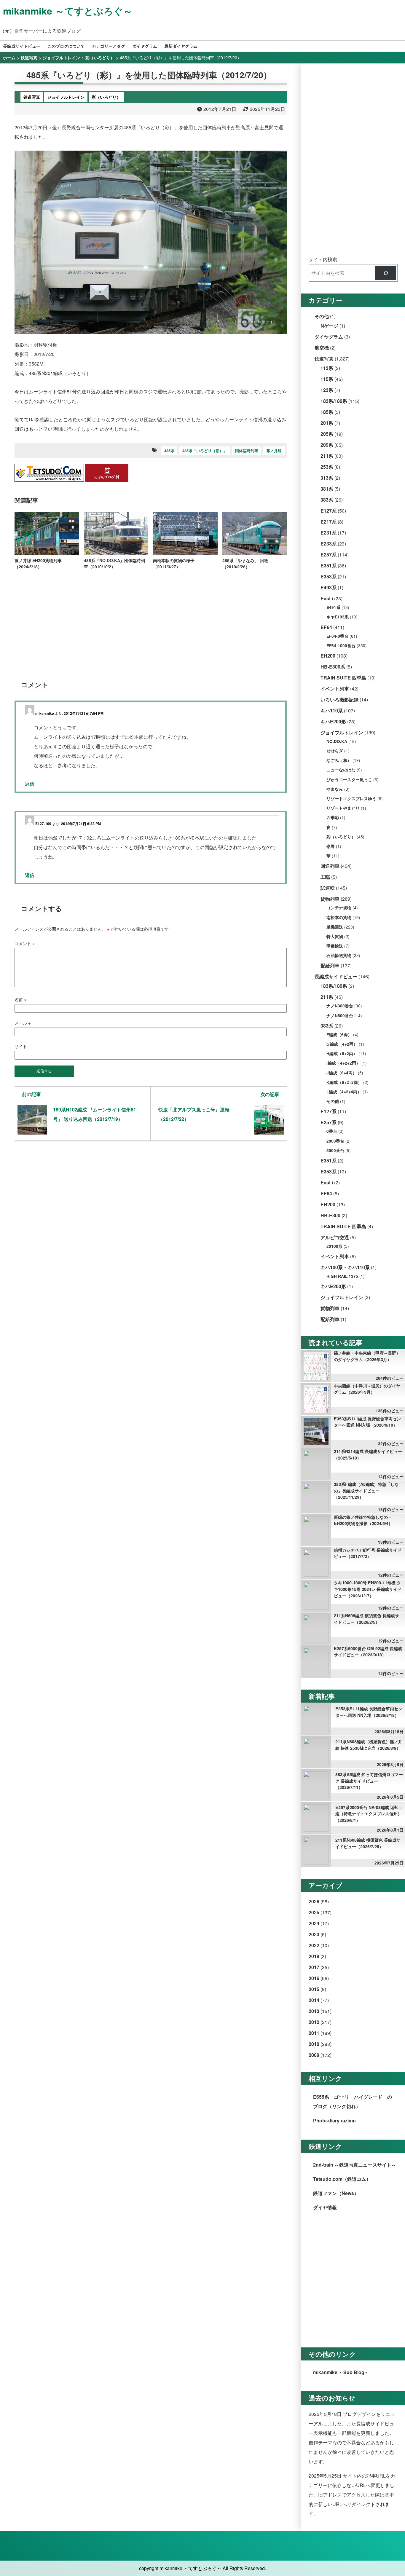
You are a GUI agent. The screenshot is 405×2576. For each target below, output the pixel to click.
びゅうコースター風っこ (349, 780)
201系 (327, 423)
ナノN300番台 (340, 1006)
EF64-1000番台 (341, 646)
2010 (314, 2044)
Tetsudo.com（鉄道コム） (342, 2179)
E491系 (333, 607)
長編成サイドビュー (22, 46)
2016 (314, 1978)
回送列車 (330, 866)
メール (23, 1023)
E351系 (329, 566)
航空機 (322, 348)
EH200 (328, 656)
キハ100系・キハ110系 (345, 1267)
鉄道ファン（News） (336, 2193)
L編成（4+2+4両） (344, 1092)
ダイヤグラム (145, 46)
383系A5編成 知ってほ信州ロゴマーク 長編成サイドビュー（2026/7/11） (369, 1781)
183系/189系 (334, 401)
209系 (327, 445)
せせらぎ (335, 751)
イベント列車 (335, 689)
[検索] (386, 273)
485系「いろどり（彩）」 (205, 451)
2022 (314, 1945)
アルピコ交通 (335, 1237)
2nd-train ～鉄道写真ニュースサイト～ (355, 2165)
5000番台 (335, 1150)
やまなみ (335, 789)
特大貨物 (335, 936)
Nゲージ (329, 326)
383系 (327, 500)
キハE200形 (333, 721)
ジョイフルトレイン (342, 732)
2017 (314, 1967)
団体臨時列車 (247, 451)
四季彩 (333, 818)
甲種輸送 (335, 946)
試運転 (328, 888)
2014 (314, 2000)
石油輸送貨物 (339, 955)
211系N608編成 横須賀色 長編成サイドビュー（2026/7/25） (368, 1843)
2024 (314, 1923)
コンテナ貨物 (339, 908)
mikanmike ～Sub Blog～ (341, 2372)
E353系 (329, 576)
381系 (327, 489)
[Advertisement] (151, 621)
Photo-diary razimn (334, 2120)
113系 (327, 368)
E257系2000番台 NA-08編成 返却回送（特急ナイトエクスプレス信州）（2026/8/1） (369, 1814)
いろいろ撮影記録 (339, 700)
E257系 (329, 555)
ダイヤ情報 (325, 2207)
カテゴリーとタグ (109, 46)
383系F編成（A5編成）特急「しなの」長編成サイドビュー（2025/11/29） (366, 1490)
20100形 (334, 1246)
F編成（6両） (339, 1035)
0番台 (332, 1131)
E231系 (329, 533)
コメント (25, 943)
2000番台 (335, 1141)
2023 (314, 1934)
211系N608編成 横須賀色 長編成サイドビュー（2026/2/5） (366, 1619)
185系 (327, 412)
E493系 (329, 587)
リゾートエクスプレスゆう (351, 799)
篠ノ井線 (274, 451)
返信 (30, 784)
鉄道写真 (324, 359)
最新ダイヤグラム (181, 46)
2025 (314, 1912)
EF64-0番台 (337, 636)
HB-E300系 (333, 667)
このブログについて (66, 46)
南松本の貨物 (339, 917)
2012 (314, 2022)
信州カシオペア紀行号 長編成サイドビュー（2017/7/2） (368, 1553)
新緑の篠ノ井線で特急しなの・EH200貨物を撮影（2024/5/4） (363, 1520)
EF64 (326, 627)
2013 (314, 2011)
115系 (327, 379)
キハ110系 (332, 710)
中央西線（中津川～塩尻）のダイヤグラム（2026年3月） (367, 1389)
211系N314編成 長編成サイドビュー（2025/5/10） (368, 1454)
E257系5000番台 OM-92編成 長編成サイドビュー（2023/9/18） (368, 1652)
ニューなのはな (341, 770)
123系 (327, 390)
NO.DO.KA (337, 741)
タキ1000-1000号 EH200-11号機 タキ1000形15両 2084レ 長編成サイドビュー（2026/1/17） (368, 1589)
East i (327, 598)
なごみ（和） (339, 760)
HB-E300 (330, 1215)
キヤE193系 (338, 617)
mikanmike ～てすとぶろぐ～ (68, 11)
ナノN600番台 (340, 1016)
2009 (314, 2055)
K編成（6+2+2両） (344, 1082)
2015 (314, 1989)
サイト (21, 1046)
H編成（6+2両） (342, 1053)
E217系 (329, 522)
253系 (327, 467)
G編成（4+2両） (342, 1044)
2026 (314, 1901)
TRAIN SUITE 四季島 (343, 678)
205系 (327, 434)
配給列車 (330, 965)
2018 (314, 1956)
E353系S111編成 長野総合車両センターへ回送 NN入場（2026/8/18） (367, 1422)
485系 (169, 451)
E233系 (329, 544)
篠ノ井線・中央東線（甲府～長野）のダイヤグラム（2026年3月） (367, 1356)
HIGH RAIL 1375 (342, 1276)
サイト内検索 (323, 259)
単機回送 (335, 927)
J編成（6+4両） (342, 1073)
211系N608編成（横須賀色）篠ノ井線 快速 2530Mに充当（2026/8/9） (369, 1745)
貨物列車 (330, 899)
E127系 (329, 511)
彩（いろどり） (341, 837)
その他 (322, 316)
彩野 (331, 846)
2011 (314, 2033)
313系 (327, 478)
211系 (327, 456)
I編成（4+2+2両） (343, 1063)
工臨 (325, 877)
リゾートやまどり (343, 808)
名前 (20, 999)
